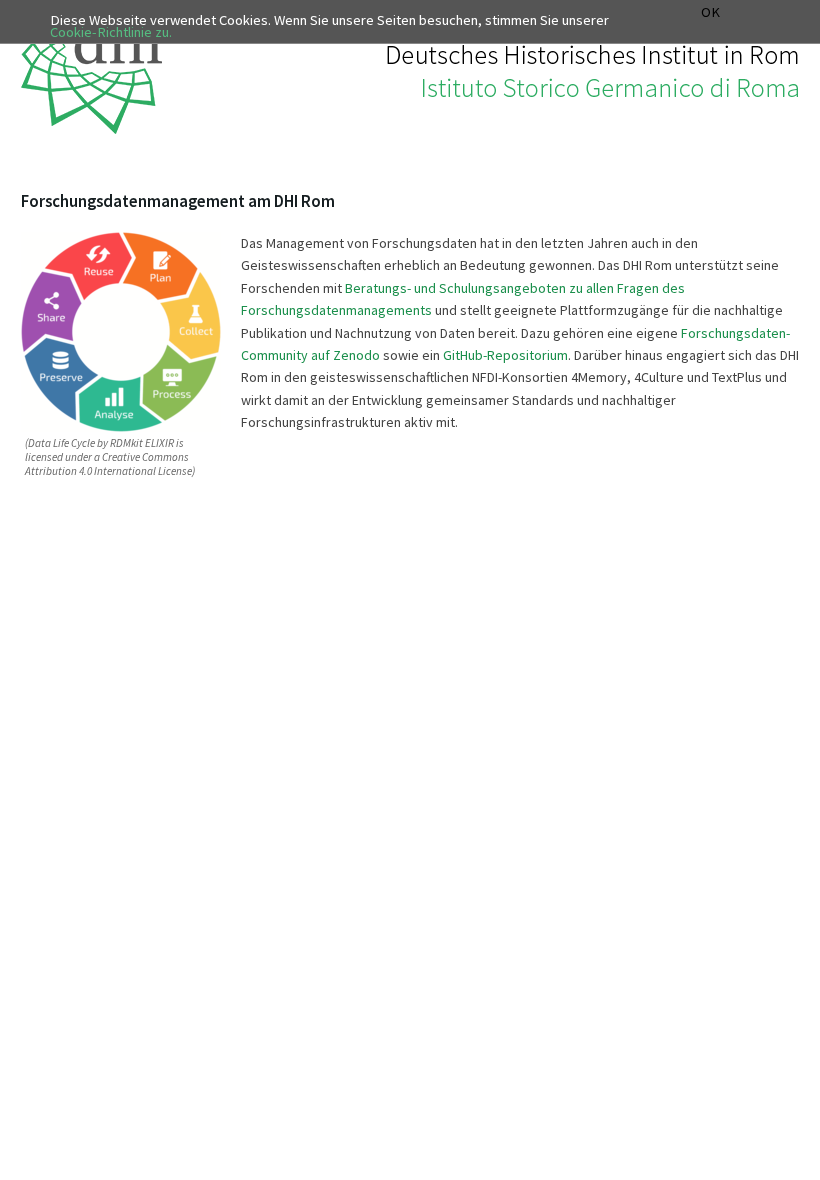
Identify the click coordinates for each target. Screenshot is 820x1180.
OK (710, 12)
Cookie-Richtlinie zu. (111, 32)
